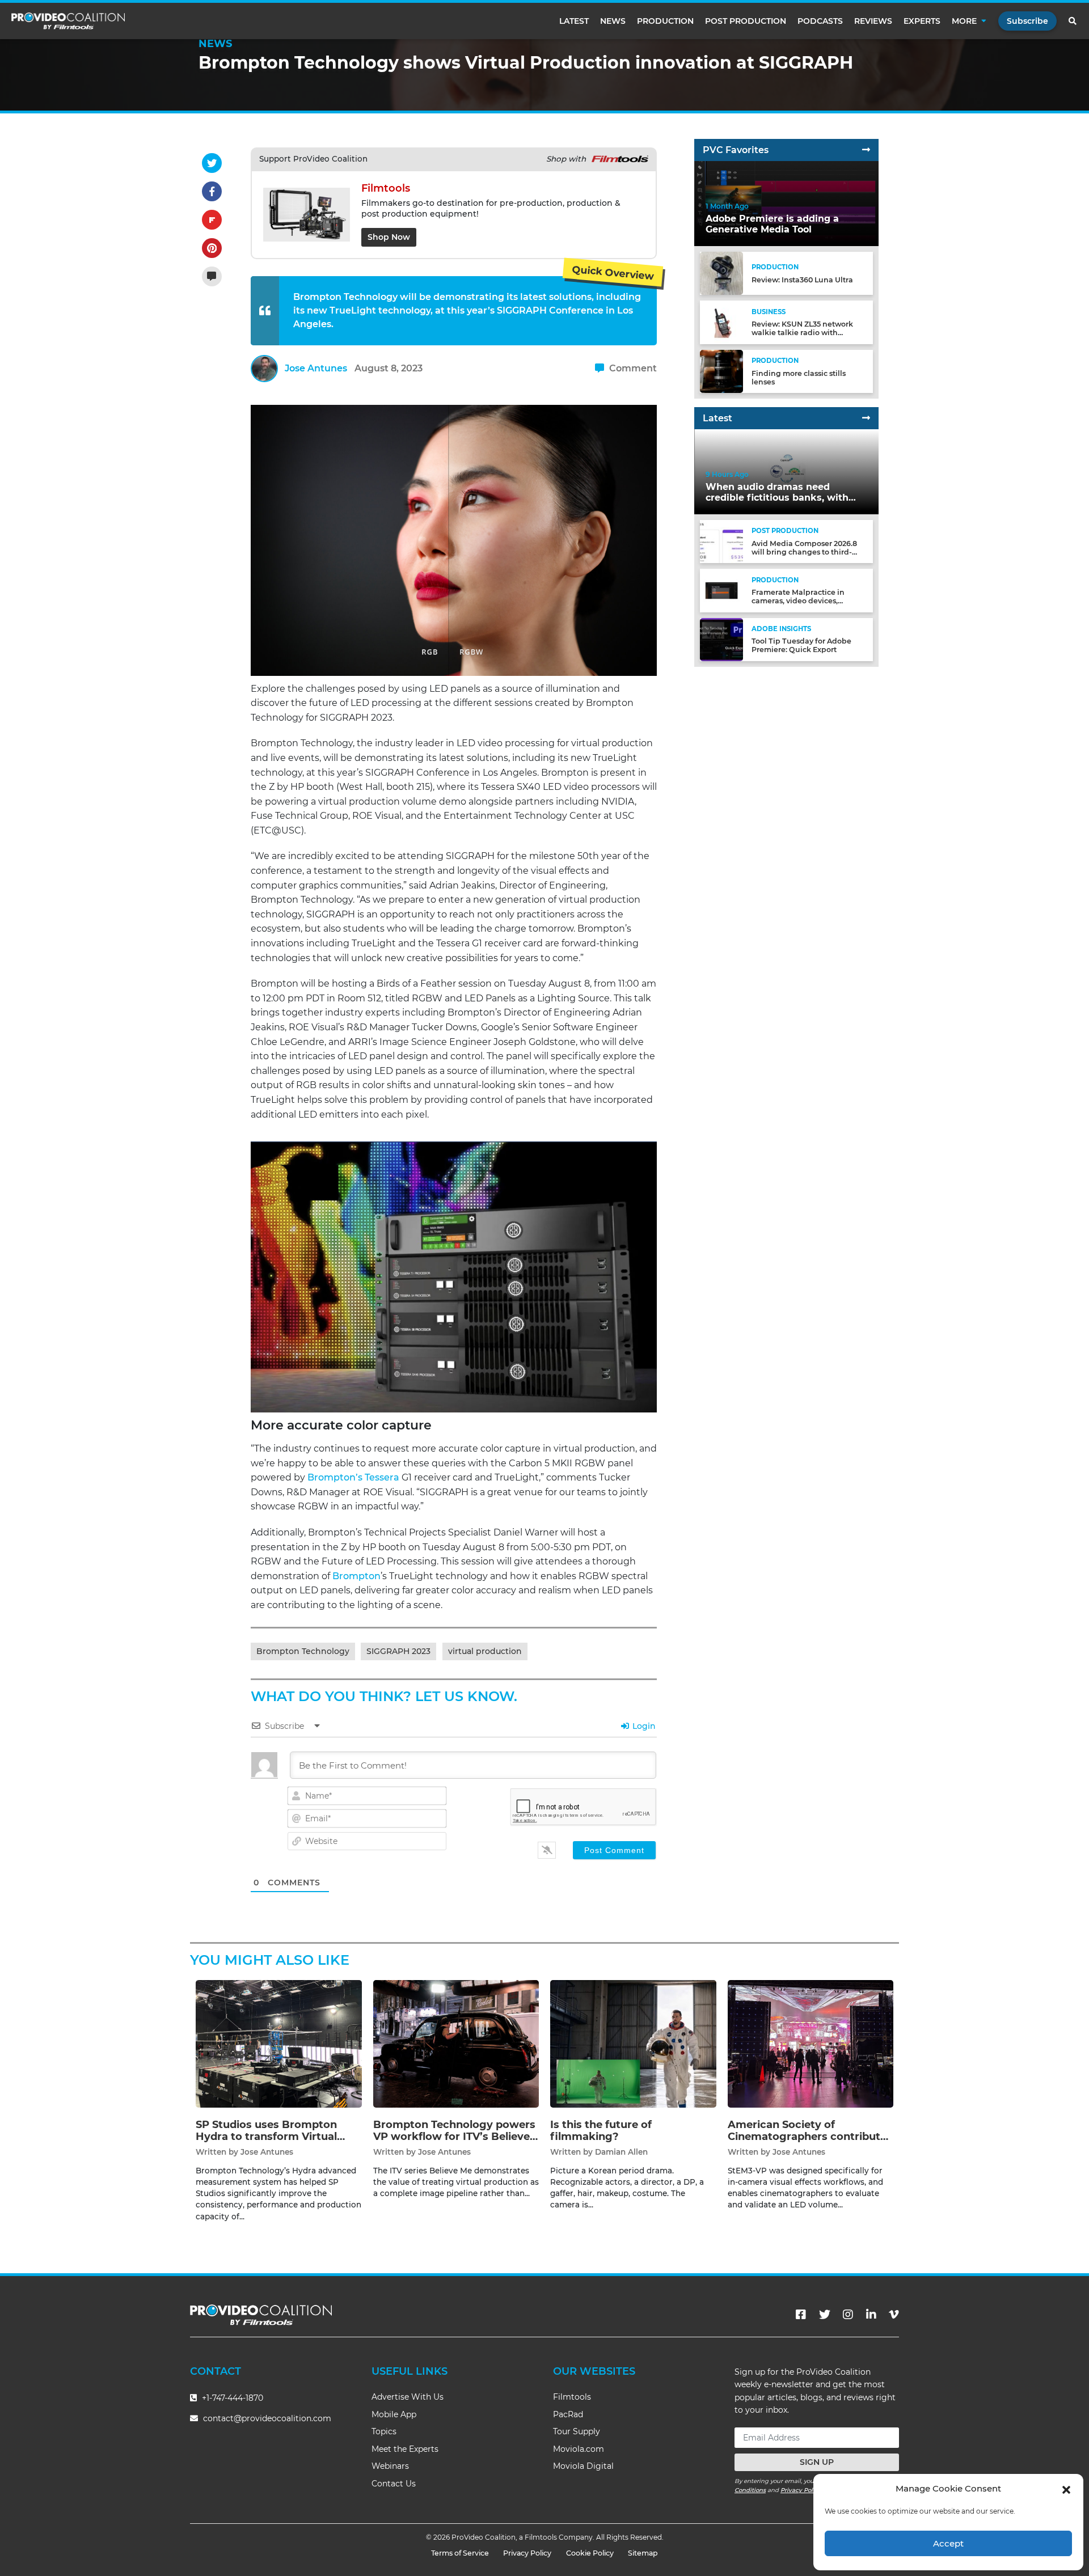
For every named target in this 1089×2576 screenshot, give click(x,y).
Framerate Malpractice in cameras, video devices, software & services (798, 601)
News (613, 21)
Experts (922, 21)
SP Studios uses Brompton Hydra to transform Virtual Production (266, 2137)
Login (643, 1726)
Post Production (746, 21)
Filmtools (572, 2397)
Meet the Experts (405, 2449)
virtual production (485, 1651)
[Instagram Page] (848, 2315)
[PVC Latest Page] (866, 418)
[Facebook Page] (801, 2315)
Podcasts (820, 21)
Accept (948, 2543)
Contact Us (394, 2484)
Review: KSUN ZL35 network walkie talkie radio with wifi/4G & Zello (802, 333)
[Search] (1073, 21)
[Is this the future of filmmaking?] (633, 2043)
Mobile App (394, 2414)
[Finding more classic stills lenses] (721, 371)
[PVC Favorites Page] (866, 150)
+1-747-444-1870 (231, 2398)
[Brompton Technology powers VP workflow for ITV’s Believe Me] (456, 2043)
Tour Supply (577, 2431)
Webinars (390, 2466)
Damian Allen (621, 2152)
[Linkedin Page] (871, 2315)
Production (665, 21)
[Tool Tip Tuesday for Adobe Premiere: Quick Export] (721, 639)
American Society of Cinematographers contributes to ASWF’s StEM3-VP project (810, 2137)
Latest (574, 21)
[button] (1066, 2489)
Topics (384, 2431)
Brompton (356, 1576)
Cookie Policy (590, 2553)
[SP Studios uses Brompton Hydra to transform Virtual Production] (279, 2043)
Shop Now (389, 237)
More (964, 21)
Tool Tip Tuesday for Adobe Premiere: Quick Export (801, 646)
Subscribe (1027, 21)
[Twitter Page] (825, 2315)
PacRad (568, 2414)
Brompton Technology (303, 1651)
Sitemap (643, 2553)
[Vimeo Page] (894, 2315)
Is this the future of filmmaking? (601, 2131)
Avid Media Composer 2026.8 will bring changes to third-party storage (804, 552)
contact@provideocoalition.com (267, 2418)
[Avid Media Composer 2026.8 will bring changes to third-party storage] (721, 541)
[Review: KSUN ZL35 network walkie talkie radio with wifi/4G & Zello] (721, 322)
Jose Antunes (316, 368)
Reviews (873, 21)
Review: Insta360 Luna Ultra (802, 280)
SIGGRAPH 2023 (398, 1651)
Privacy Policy (801, 2490)
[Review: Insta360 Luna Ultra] (721, 273)
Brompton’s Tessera (353, 1477)
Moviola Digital (583, 2466)
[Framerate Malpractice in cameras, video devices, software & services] (721, 590)
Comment (632, 368)
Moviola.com (579, 2449)
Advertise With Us (408, 2397)
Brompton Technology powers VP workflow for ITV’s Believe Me (454, 2137)
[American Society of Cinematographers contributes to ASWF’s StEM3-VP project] (811, 2043)
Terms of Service (460, 2553)
